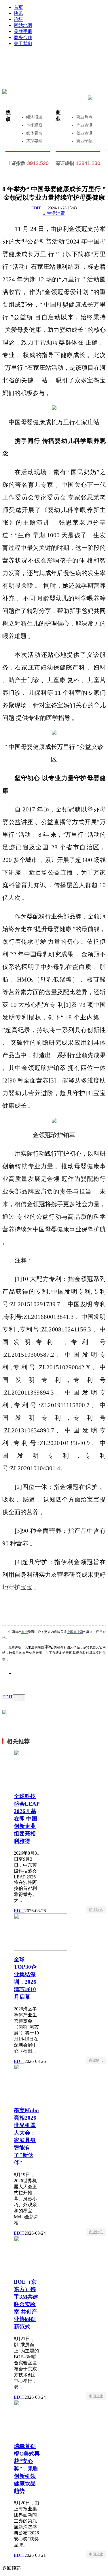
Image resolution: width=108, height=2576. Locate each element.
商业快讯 (96, 1910)
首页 (18, 7)
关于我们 (23, 43)
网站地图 (23, 25)
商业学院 (84, 141)
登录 (39, 61)
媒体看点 (34, 133)
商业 (58, 116)
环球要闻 (34, 141)
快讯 (18, 13)
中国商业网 (75, 1632)
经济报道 (34, 117)
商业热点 (84, 117)
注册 (81, 61)
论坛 (18, 19)
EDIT (36, 208)
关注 (19, 1698)
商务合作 (23, 37)
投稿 (60, 69)
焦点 (8, 116)
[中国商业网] (5, 91)
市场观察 (34, 125)
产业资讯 (84, 125)
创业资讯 (84, 133)
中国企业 (96, 2396)
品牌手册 (23, 31)
